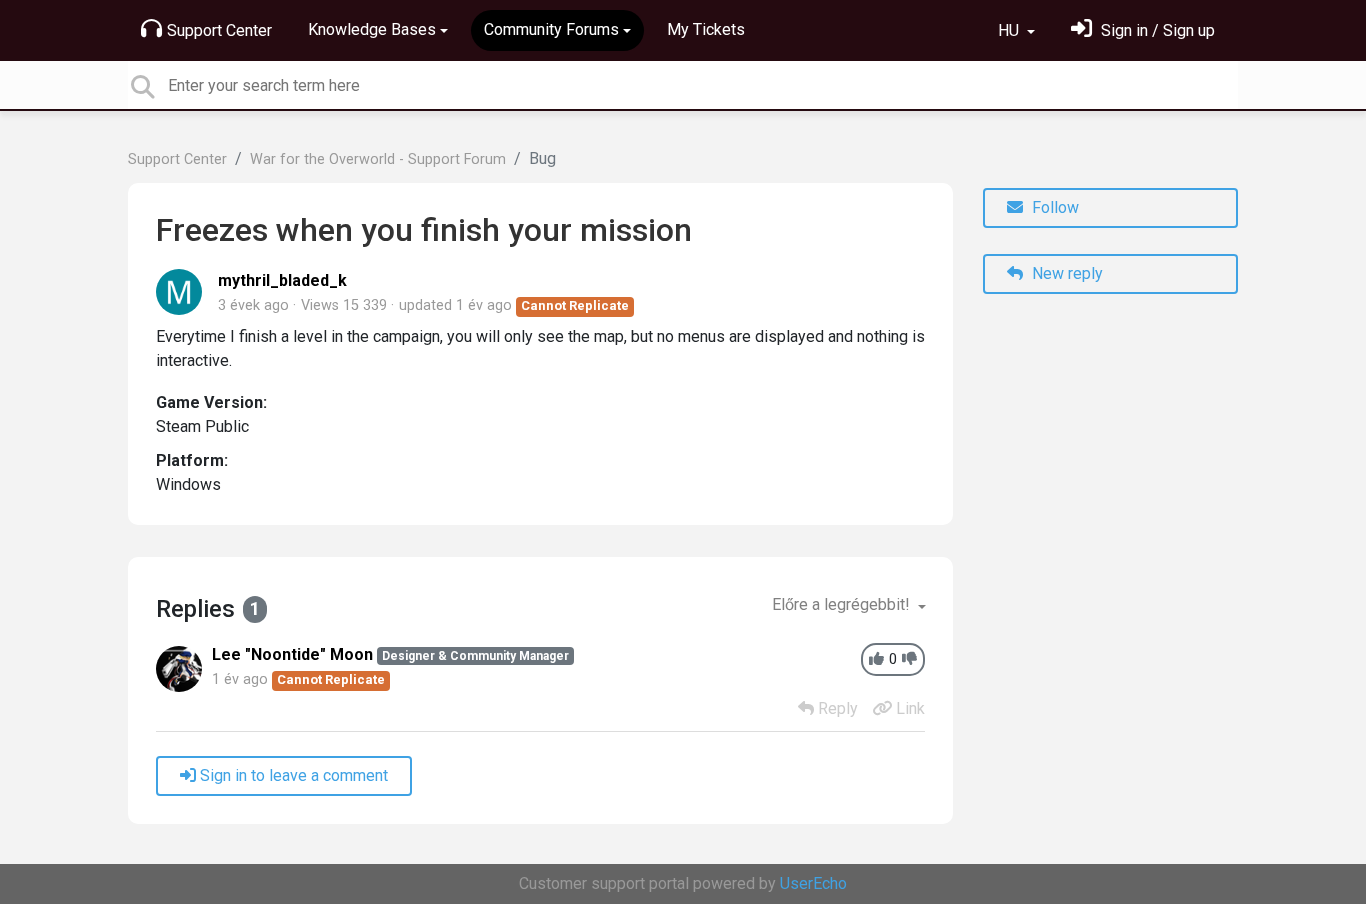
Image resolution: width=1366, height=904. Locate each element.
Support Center (219, 30)
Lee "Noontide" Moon (292, 654)
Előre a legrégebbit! (843, 604)
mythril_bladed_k (282, 280)
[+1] (876, 659)
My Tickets (706, 29)
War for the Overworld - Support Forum (378, 159)
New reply (1065, 273)
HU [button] (1010, 30)
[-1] (909, 659)
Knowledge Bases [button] (372, 29)
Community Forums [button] (551, 29)
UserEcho (813, 883)
